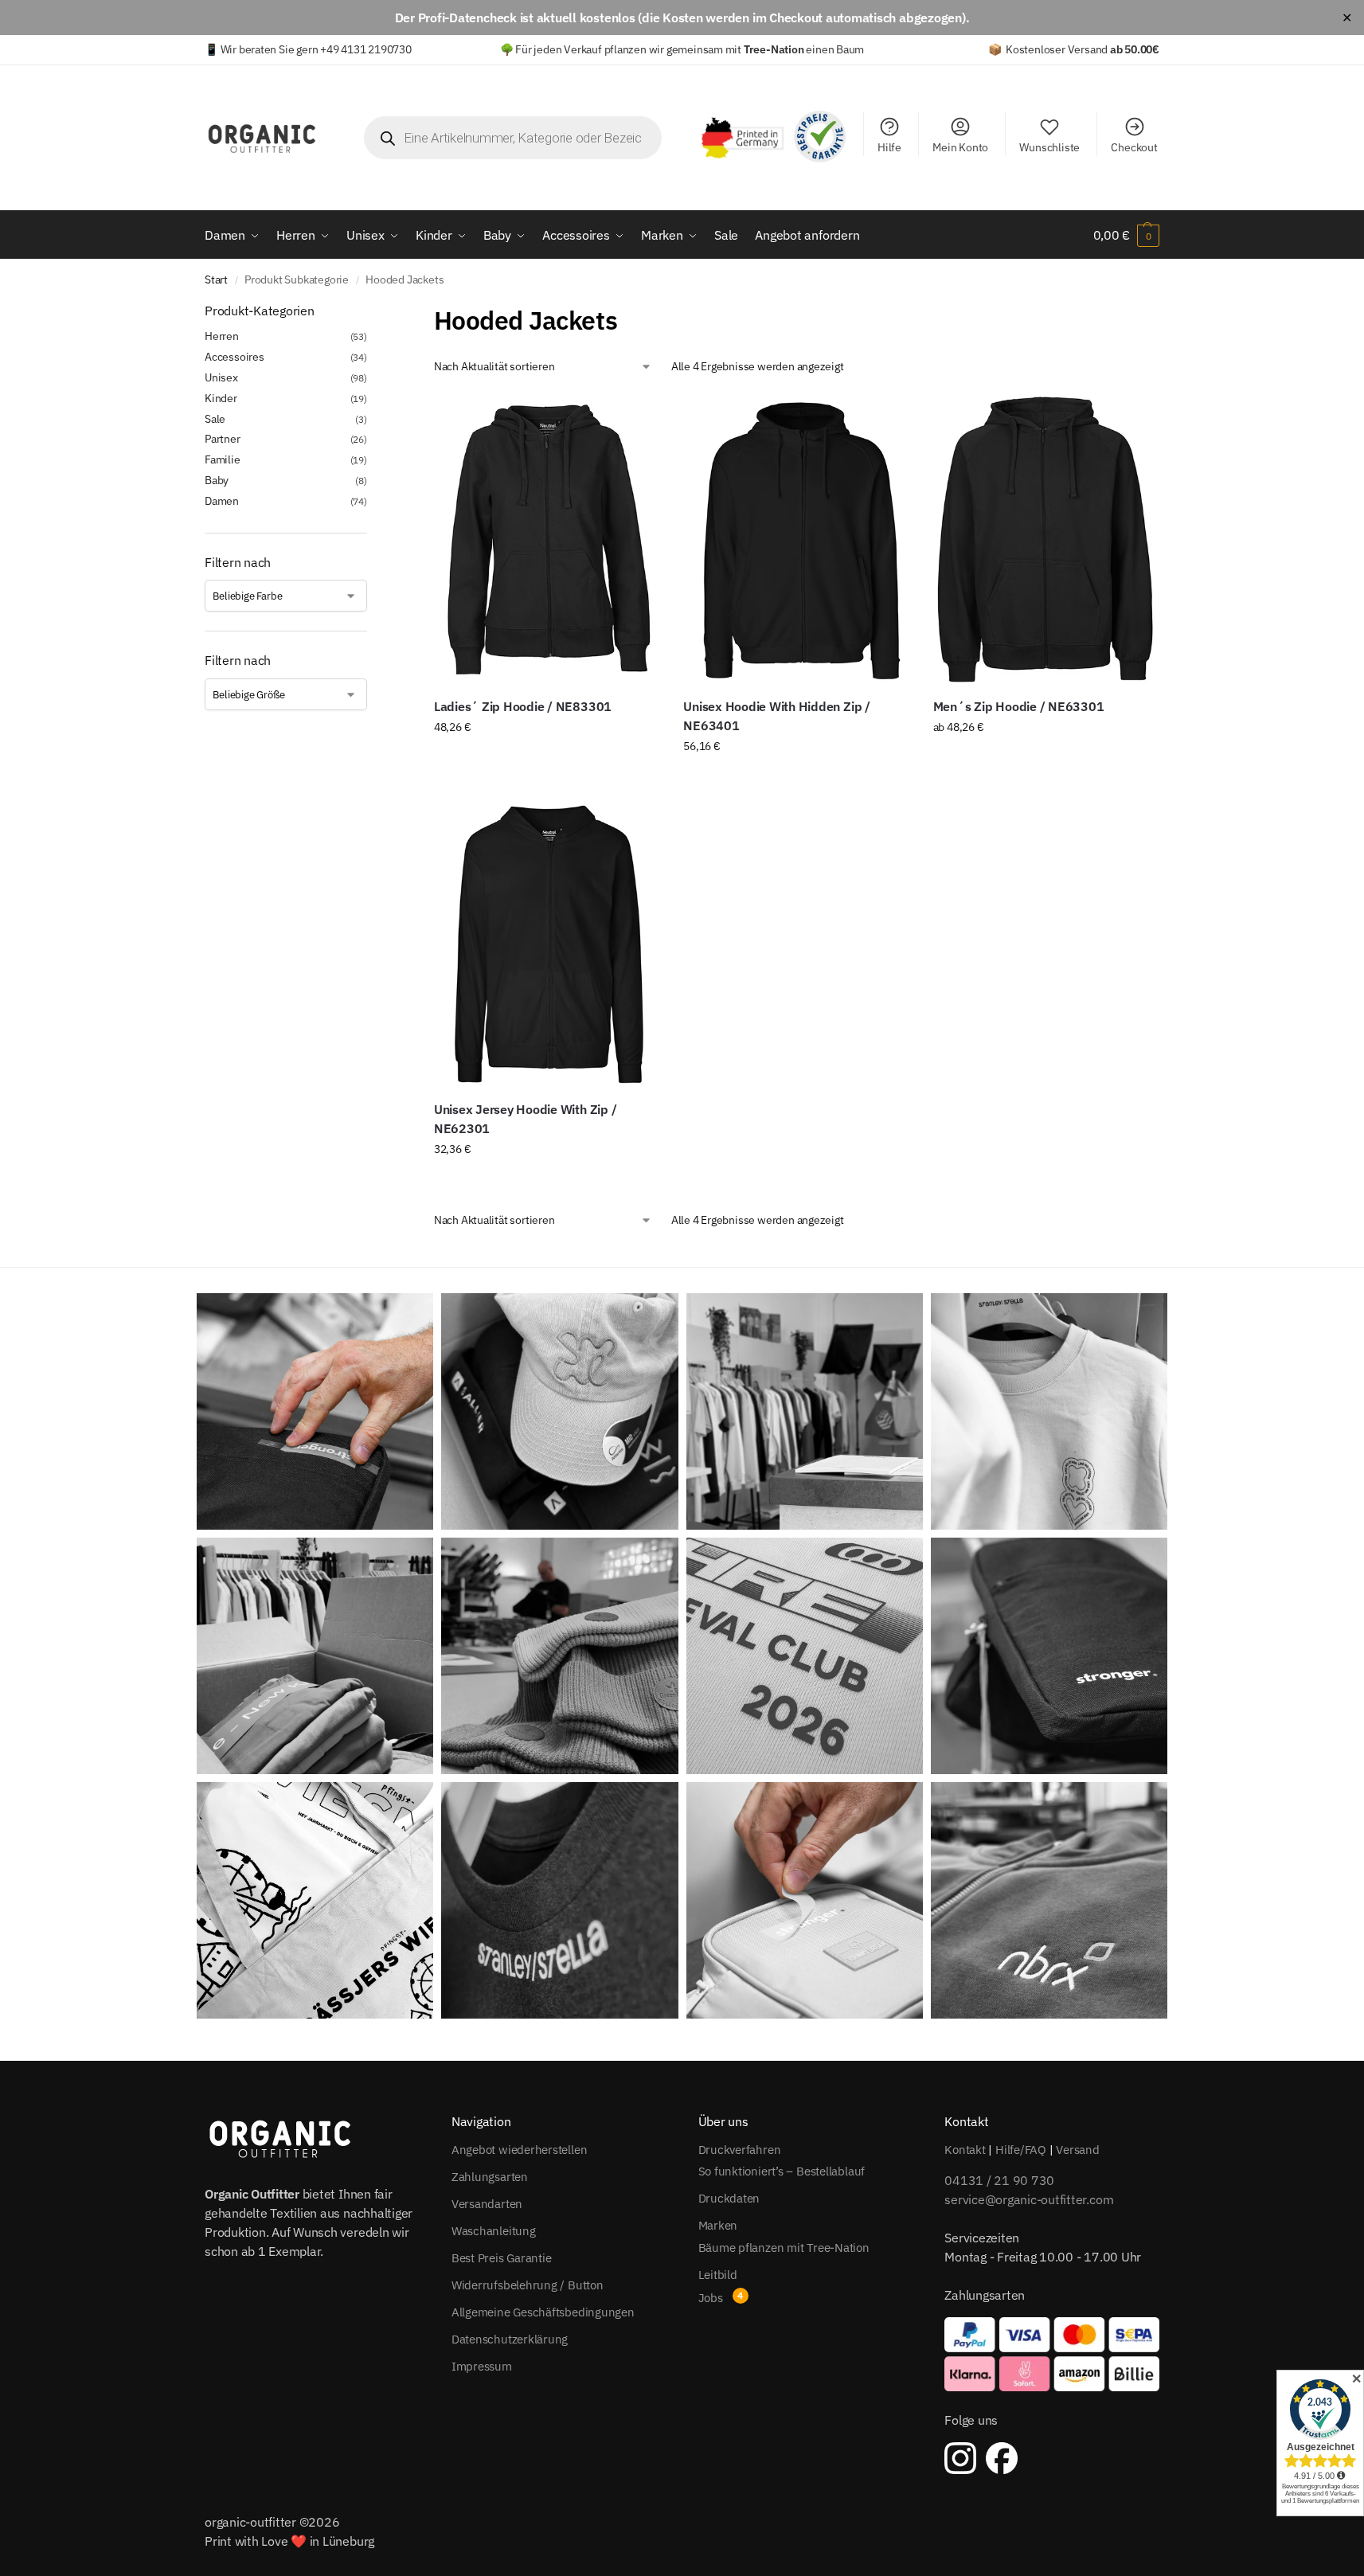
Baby (217, 480)
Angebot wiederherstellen (520, 2150)
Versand (1077, 2150)
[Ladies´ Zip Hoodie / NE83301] (547, 539)
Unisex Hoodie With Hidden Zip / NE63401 (777, 716)
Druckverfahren (740, 2150)
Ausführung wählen (547, 761)
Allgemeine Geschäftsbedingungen (543, 2312)
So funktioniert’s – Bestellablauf (782, 2171)
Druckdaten (729, 2198)
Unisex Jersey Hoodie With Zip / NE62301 (526, 1119)
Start (216, 279)
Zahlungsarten (490, 2177)
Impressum (482, 2366)
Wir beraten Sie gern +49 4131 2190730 (316, 49)
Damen (222, 501)
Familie (223, 459)
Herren (222, 336)
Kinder (221, 398)
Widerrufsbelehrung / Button (528, 2285)
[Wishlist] (635, 418)
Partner (223, 439)
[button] (1126, 235)
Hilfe (889, 147)
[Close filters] (372, 311)
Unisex (221, 377)
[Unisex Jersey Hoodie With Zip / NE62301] (547, 941)
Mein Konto (960, 147)
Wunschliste (1049, 147)
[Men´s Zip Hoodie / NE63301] (1046, 539)
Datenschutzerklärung (510, 2339)
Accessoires (234, 357)
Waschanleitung (494, 2231)
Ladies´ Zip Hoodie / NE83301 (523, 706)
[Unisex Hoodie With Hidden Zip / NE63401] (796, 539)
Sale (215, 419)
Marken (718, 2225)
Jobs (711, 2298)
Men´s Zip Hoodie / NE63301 (1019, 706)
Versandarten (487, 2204)
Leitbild (718, 2275)
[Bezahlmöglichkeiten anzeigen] (1052, 2354)
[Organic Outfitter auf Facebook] (1002, 2458)
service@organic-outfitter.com (1029, 2199)
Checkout (1134, 147)
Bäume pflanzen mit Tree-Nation (784, 2248)
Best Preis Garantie (502, 2258)
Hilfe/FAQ (1021, 2150)
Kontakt (965, 2150)
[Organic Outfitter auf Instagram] (960, 2458)
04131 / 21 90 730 (999, 2180)
